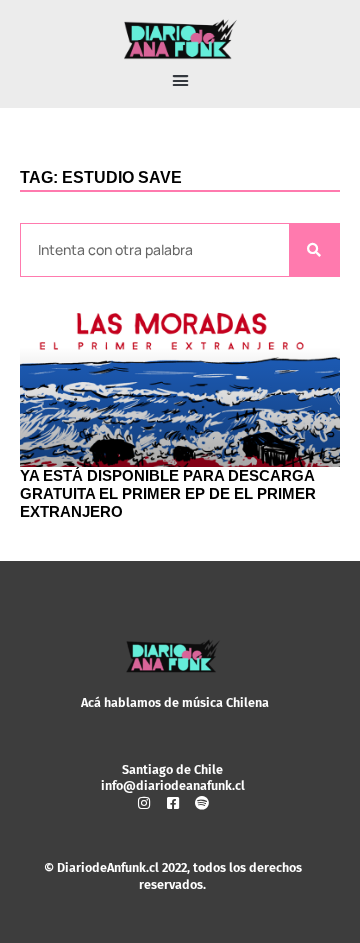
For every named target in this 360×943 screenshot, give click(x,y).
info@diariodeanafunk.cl (173, 785)
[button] (180, 81)
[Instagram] (144, 803)
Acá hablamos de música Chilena (175, 702)
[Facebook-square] (173, 803)
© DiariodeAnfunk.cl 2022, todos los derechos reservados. (173, 875)
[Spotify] (202, 803)
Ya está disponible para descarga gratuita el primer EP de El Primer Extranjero (168, 493)
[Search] (314, 250)
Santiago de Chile (172, 769)
